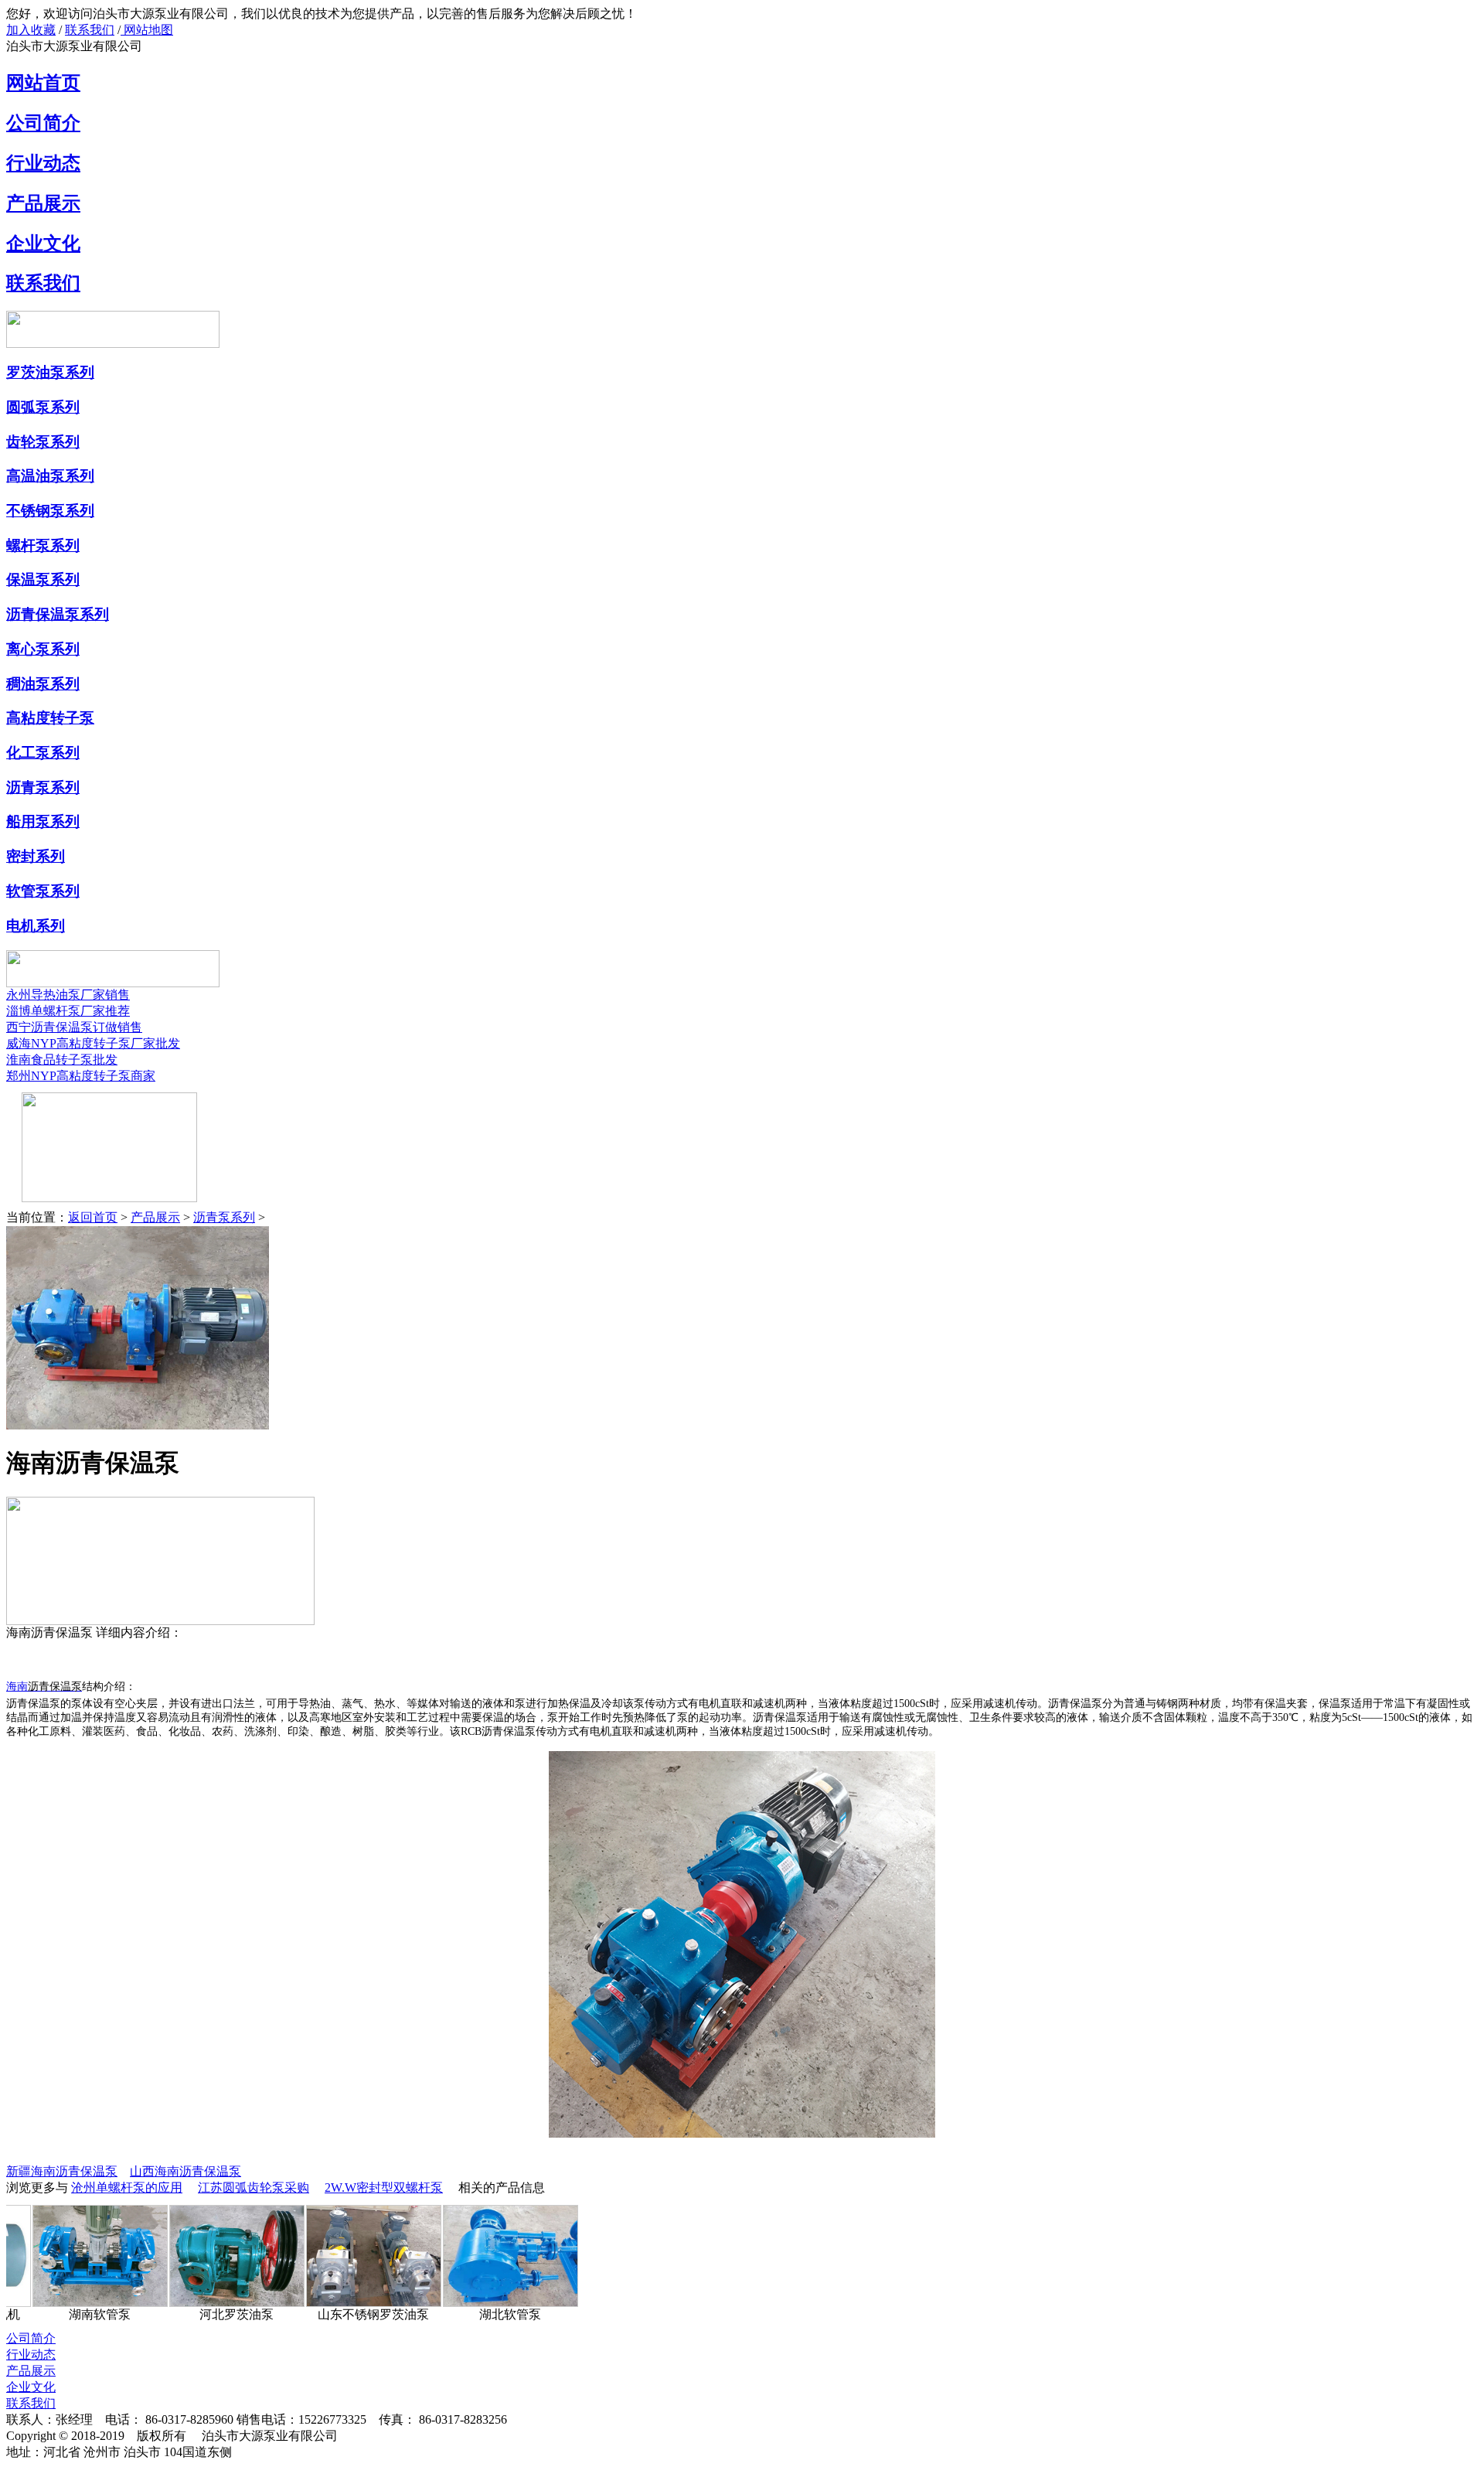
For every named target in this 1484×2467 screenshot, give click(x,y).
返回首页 (93, 1217)
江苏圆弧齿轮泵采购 (254, 2188)
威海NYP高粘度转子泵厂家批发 (93, 1043)
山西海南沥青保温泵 (185, 2171)
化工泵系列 (43, 753)
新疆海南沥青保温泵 (62, 2171)
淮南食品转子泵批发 (62, 1060)
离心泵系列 (43, 649)
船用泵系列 (43, 821)
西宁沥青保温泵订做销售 (74, 1027)
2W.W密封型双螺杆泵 (384, 2188)
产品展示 (43, 203)
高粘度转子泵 (50, 718)
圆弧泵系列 (43, 407)
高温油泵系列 (50, 476)
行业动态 (43, 163)
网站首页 (43, 83)
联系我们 (90, 30)
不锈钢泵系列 (50, 511)
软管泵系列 (43, 891)
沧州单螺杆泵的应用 (127, 2188)
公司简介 (43, 123)
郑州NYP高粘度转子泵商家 (81, 1076)
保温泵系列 (43, 579)
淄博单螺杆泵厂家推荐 (68, 1011)
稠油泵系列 (43, 684)
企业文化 (43, 244)
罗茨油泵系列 (50, 372)
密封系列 (36, 856)
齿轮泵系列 (43, 442)
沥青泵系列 (43, 787)
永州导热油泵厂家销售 (68, 995)
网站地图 (147, 30)
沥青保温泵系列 (58, 614)
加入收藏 (31, 30)
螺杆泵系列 (43, 545)
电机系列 (36, 926)
